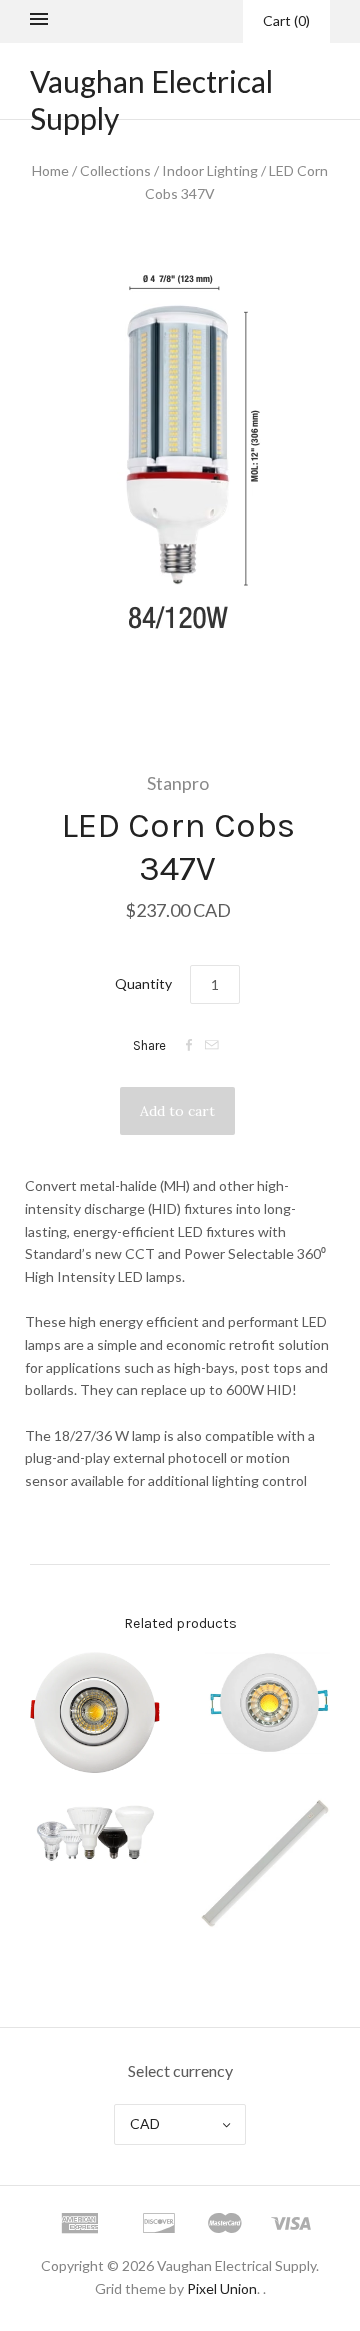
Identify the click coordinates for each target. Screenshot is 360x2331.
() (286, 20)
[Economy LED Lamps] (95, 1833)
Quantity (143, 983)
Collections (115, 170)
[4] (95, 1712)
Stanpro (178, 783)
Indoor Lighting (210, 170)
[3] (265, 1703)
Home (50, 170)
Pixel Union (222, 2288)
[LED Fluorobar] (265, 1867)
